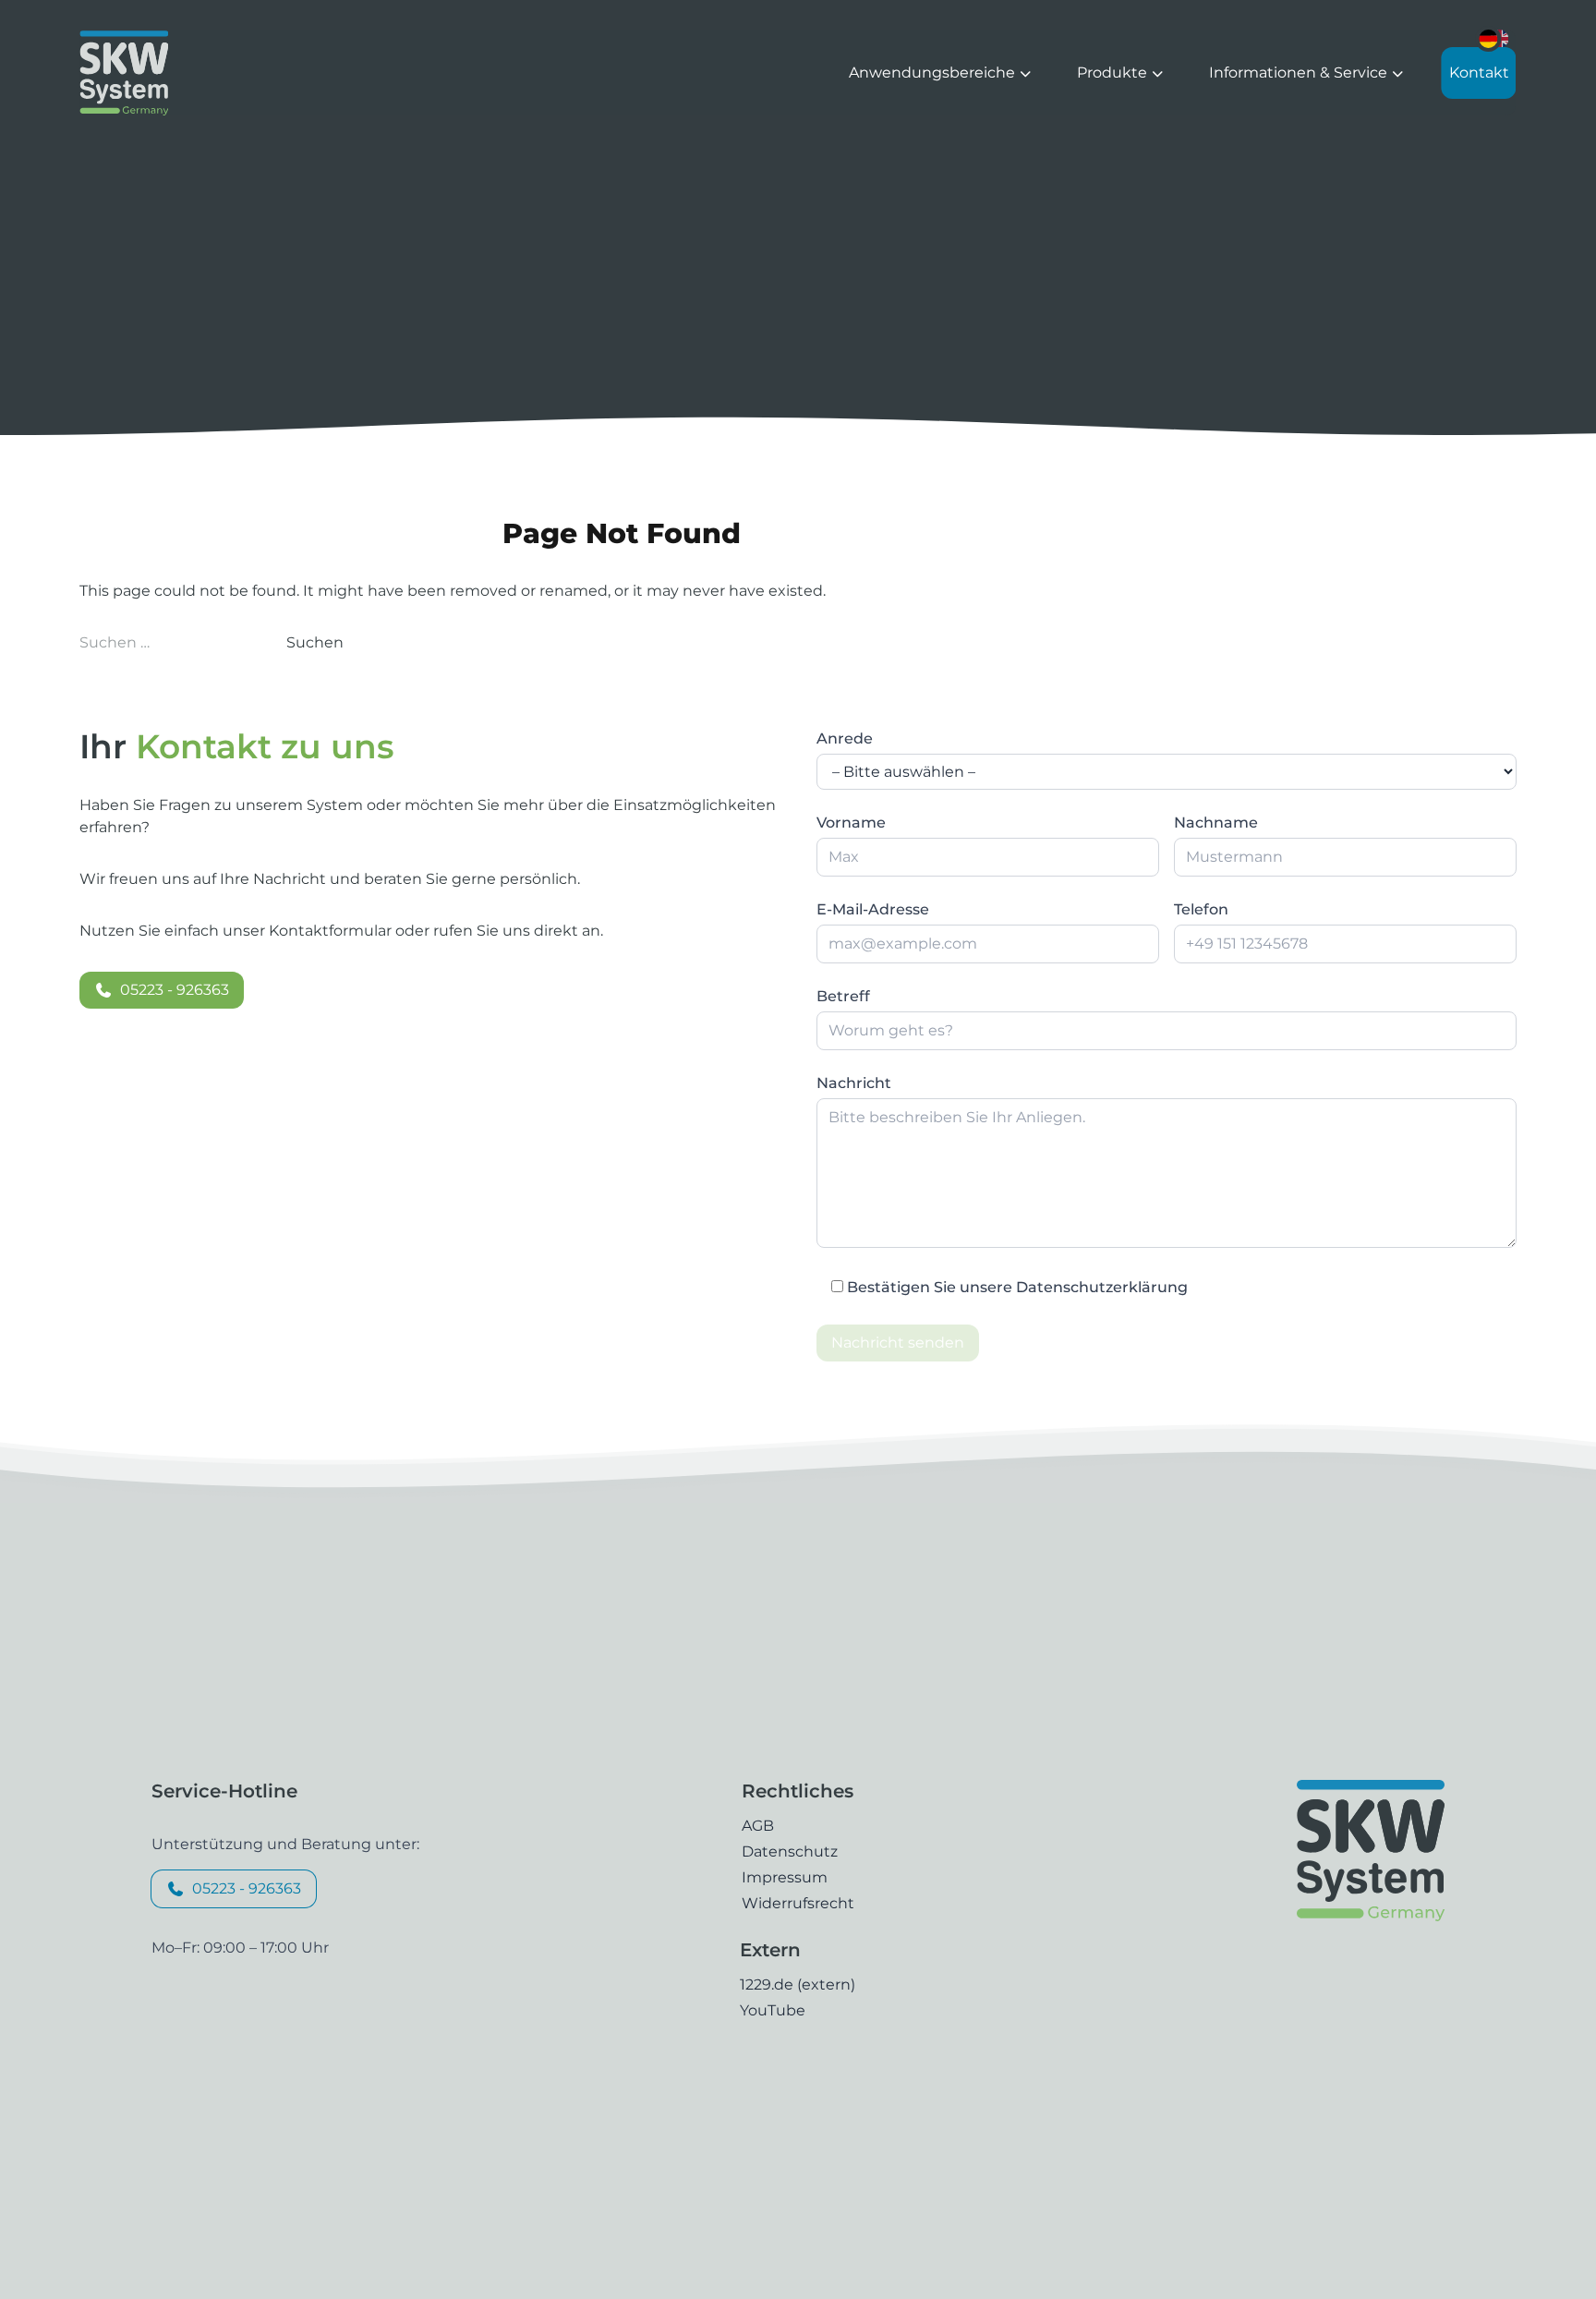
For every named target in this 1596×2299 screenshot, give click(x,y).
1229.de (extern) (798, 1984)
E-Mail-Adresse (873, 909)
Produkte (1114, 73)
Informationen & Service (1300, 73)
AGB (758, 1826)
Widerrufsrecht (798, 1903)
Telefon (1201, 909)
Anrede (845, 738)
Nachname (1216, 823)
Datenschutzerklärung (1102, 1287)
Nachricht (854, 1083)
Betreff (843, 996)
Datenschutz (790, 1851)
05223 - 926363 (175, 990)
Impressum (785, 1877)
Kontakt (1479, 73)
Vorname (851, 823)
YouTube (773, 2010)
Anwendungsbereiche (934, 73)
